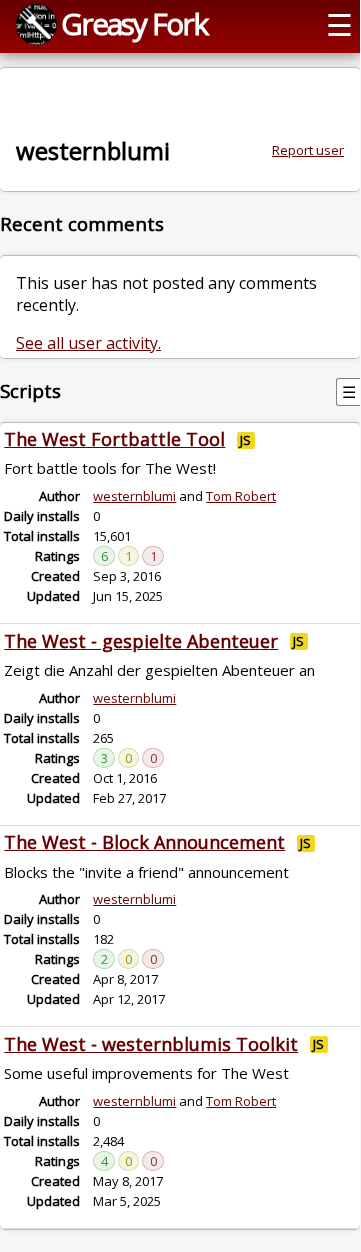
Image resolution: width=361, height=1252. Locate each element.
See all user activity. (88, 343)
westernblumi (134, 496)
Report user (308, 150)
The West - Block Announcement (144, 842)
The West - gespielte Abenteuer (141, 641)
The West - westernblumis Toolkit (151, 1044)
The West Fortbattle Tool (114, 439)
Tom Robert (241, 496)
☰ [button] (339, 24)
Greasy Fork (134, 23)
